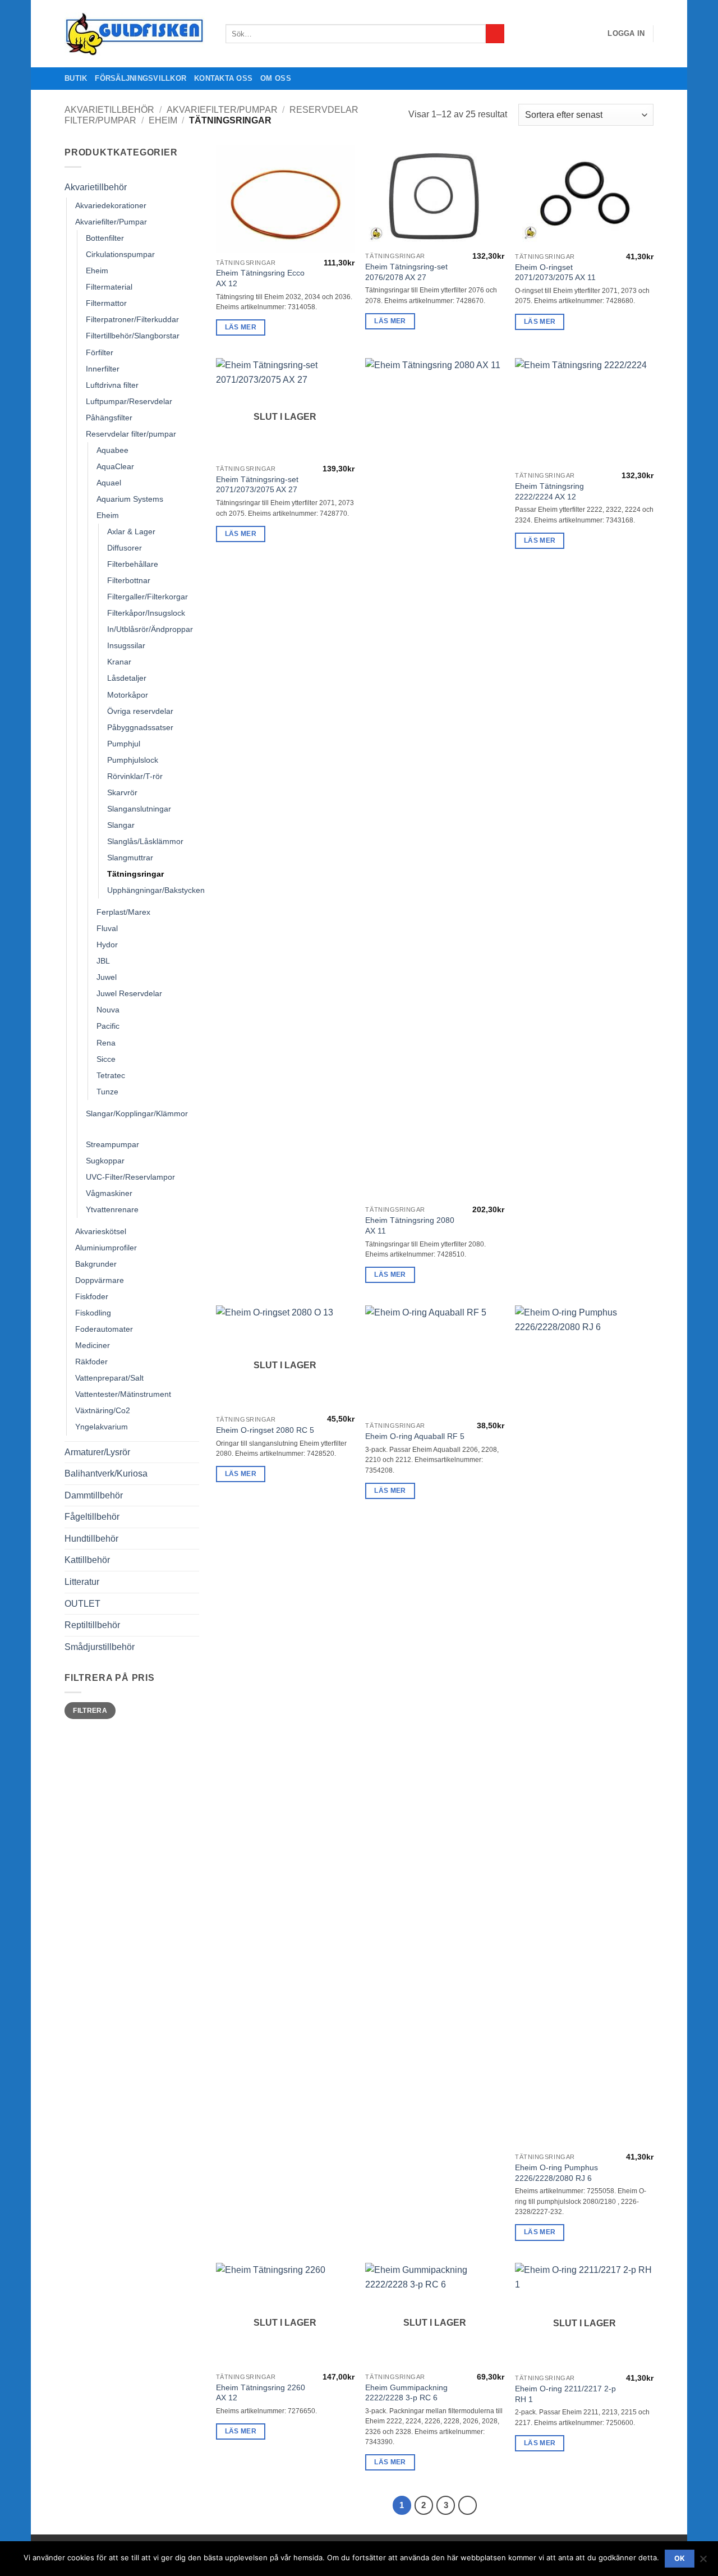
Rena (106, 1043)
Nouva (108, 1010)
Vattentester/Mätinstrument (123, 1394)
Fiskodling (93, 1313)
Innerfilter (103, 369)
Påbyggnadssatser (140, 727)
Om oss (276, 78)
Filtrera (90, 1711)
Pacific (108, 1026)
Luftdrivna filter (112, 385)
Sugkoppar (105, 1161)
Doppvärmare (100, 1280)
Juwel (107, 977)
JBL (103, 961)
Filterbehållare (133, 564)
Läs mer (241, 327)
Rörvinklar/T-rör (135, 776)
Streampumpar (112, 1144)
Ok (680, 2558)
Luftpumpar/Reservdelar (129, 401)
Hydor (107, 945)
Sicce (106, 1059)
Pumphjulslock (133, 760)
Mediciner (93, 1345)
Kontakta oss (223, 78)
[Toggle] (192, 187)
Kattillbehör (87, 1560)
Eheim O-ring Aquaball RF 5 (415, 1436)
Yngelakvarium (102, 1427)
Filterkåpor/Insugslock (146, 613)
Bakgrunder (96, 1264)
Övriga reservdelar (140, 711)
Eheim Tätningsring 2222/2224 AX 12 (549, 491)
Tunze (107, 1092)
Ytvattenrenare (112, 1209)
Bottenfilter (105, 238)
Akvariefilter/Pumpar (222, 110)
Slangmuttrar (130, 858)
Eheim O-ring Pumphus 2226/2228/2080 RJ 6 (556, 2173)
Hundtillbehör (91, 1539)
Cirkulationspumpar (120, 254)
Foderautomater (104, 1329)
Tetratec (111, 1075)
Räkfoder (91, 1362)
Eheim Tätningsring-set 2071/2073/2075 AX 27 (257, 485)
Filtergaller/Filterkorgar (148, 597)
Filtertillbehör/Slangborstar (133, 336)
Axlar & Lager (131, 531)
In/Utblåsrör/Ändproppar (150, 629)
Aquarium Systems (130, 499)
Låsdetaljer (127, 678)
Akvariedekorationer (111, 205)
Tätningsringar (135, 874)
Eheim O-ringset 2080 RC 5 (265, 1430)
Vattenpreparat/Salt (109, 1378)
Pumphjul (124, 744)
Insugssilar (126, 645)
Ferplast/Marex (123, 912)
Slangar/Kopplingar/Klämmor (137, 1113)
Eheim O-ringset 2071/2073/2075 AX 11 (555, 272)
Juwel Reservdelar (129, 993)
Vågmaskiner (109, 1193)
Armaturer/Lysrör (97, 1452)
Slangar (121, 825)
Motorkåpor (128, 695)
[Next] (468, 2505)
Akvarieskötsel (101, 1231)
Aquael (109, 483)
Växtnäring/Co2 (103, 1410)
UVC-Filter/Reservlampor (130, 1177)
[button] (626, 34)
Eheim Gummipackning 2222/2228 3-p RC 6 (406, 2393)
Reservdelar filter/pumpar (131, 434)
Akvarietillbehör (109, 110)
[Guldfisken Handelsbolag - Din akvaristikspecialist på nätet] (137, 34)
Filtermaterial (109, 287)
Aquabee (112, 450)
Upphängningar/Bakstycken (156, 890)
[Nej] (703, 2562)
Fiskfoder (92, 1296)
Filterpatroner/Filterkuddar (132, 319)
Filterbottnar (129, 580)
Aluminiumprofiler (106, 1248)
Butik (76, 78)
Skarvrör (122, 792)
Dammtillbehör (94, 1495)
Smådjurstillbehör (100, 1647)
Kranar (119, 662)
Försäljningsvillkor (141, 78)
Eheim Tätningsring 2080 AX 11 (410, 1225)
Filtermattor (106, 303)
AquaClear (115, 466)
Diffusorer (125, 548)
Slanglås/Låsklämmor (145, 841)
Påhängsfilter (109, 418)
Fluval (107, 928)
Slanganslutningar (139, 809)
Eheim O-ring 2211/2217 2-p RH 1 (565, 2394)
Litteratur (82, 1582)
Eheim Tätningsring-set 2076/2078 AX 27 (406, 272)
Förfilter (100, 352)
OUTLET (82, 1604)
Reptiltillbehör (92, 1625)
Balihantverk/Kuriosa (106, 1473)
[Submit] (495, 34)
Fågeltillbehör (92, 1517)
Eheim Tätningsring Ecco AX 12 (260, 278)
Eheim (163, 120)
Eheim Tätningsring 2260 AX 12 (261, 2393)
